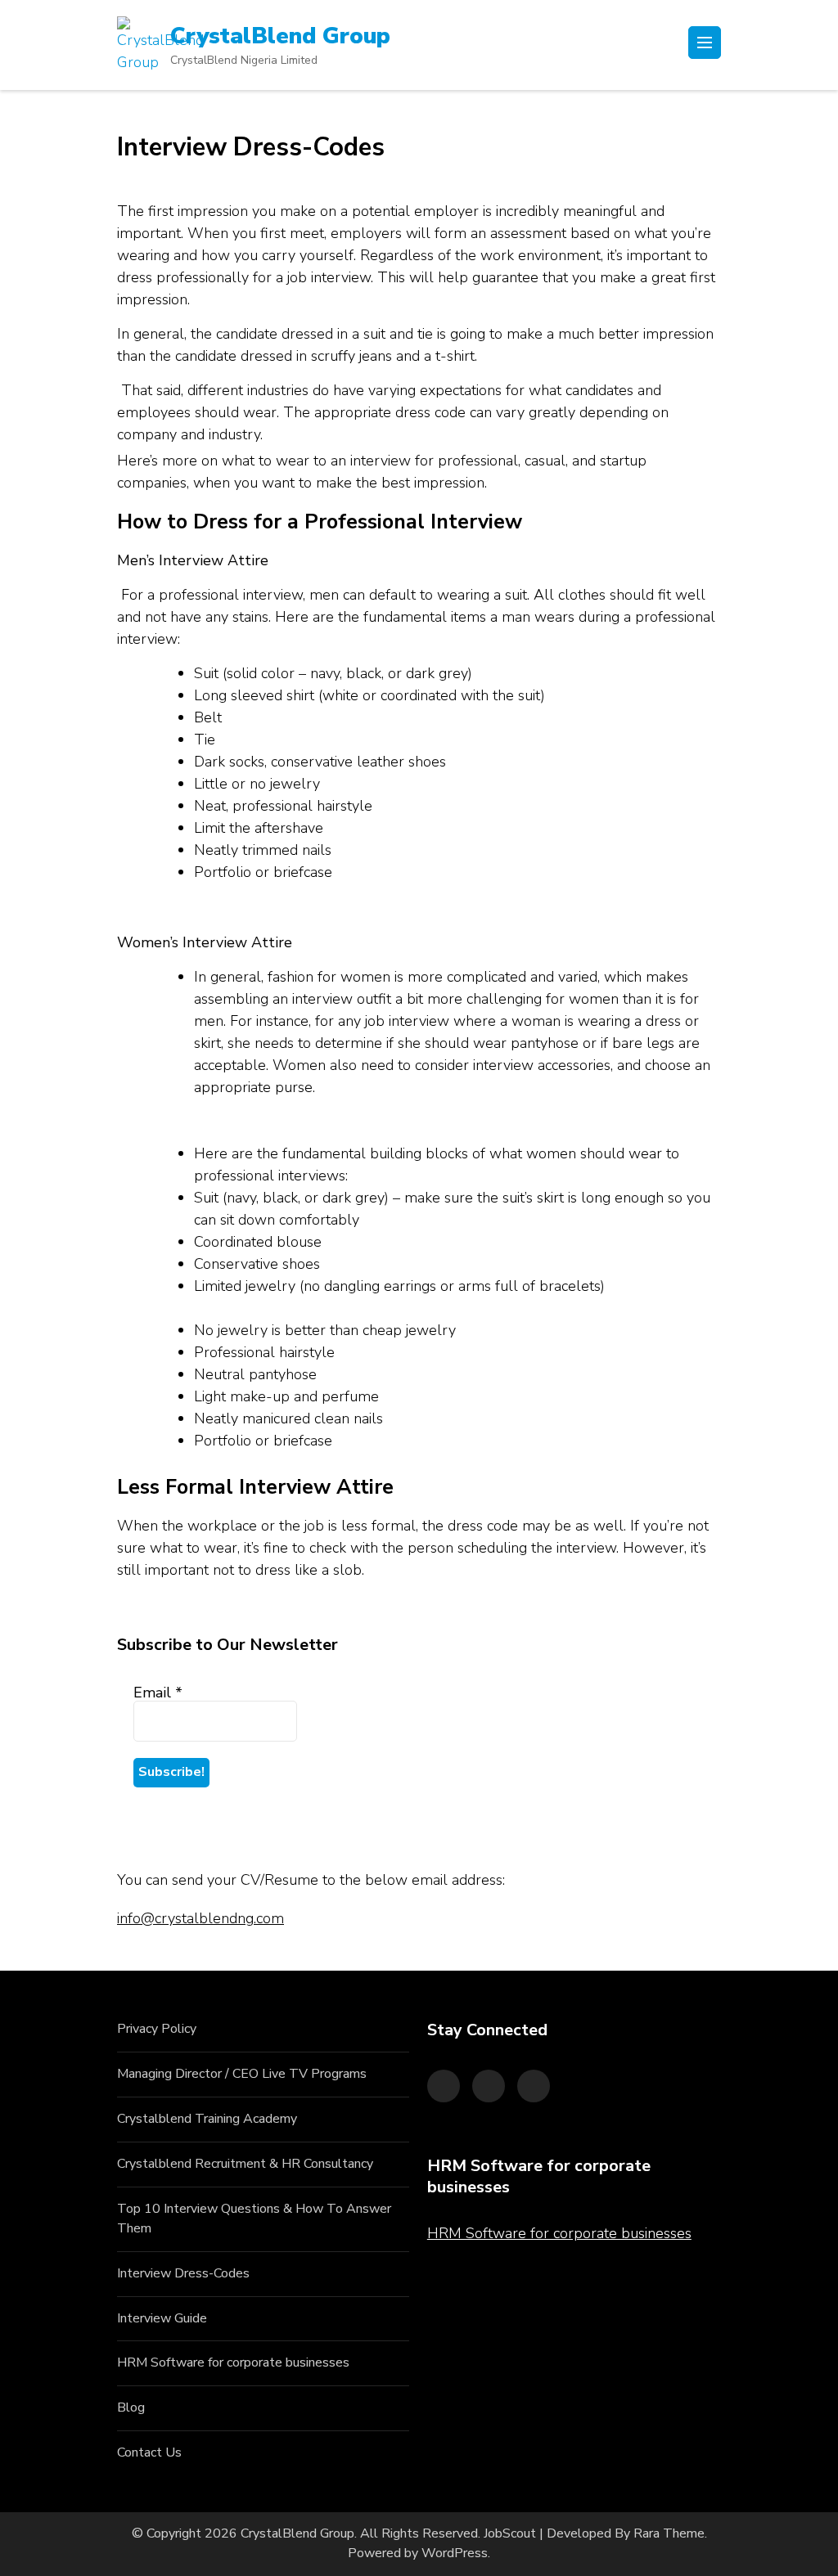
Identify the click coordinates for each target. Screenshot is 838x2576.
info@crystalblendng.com (200, 1918)
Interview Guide (162, 2318)
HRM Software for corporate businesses (233, 2362)
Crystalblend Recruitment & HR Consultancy (245, 2164)
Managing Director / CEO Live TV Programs (242, 2074)
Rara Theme (669, 2533)
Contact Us (149, 2452)
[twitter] (489, 2086)
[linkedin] (534, 2086)
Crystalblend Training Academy (207, 2119)
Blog (131, 2407)
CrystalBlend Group (280, 36)
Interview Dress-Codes (183, 2273)
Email (158, 1693)
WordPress (455, 2553)
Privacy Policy (157, 2029)
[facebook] (444, 2086)
